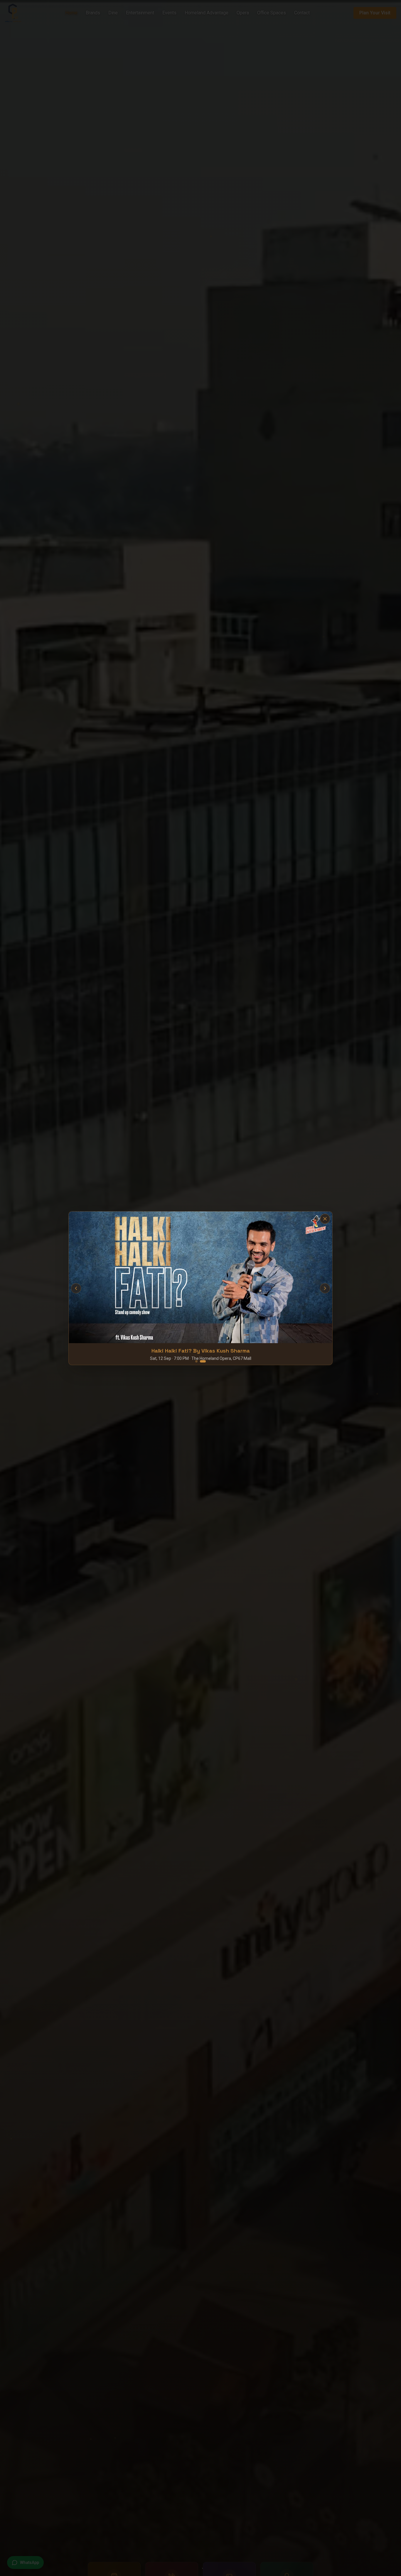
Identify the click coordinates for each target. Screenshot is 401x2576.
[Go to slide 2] (203, 1295)
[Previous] (153, 1288)
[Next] (249, 1288)
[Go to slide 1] (196, 1295)
